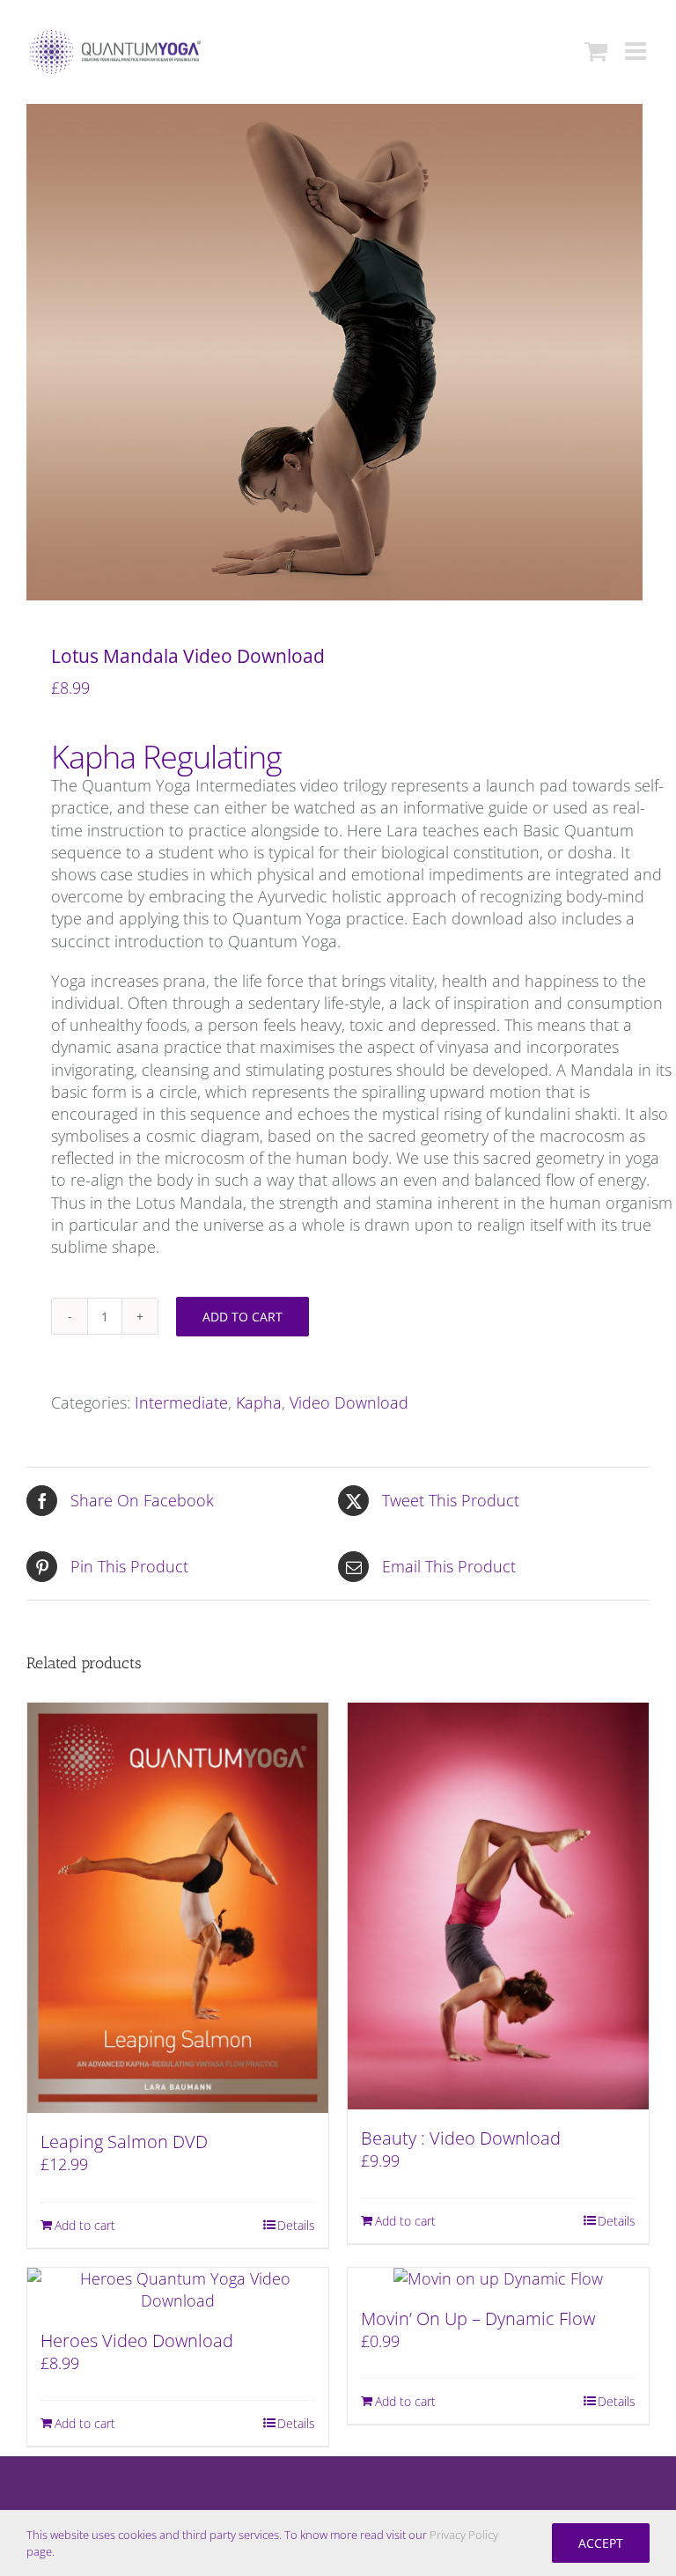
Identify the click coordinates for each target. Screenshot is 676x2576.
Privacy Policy (464, 2535)
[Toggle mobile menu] (637, 51)
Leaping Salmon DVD (124, 2142)
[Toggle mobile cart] (596, 51)
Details (296, 2225)
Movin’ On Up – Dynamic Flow (478, 2318)
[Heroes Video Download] (178, 2290)
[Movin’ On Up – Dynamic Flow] (498, 2279)
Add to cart (242, 1317)
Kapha (259, 1402)
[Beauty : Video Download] (498, 1906)
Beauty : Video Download (461, 2138)
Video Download (349, 1402)
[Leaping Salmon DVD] (178, 1908)
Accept (601, 2543)
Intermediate (181, 1402)
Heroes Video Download (137, 2340)
